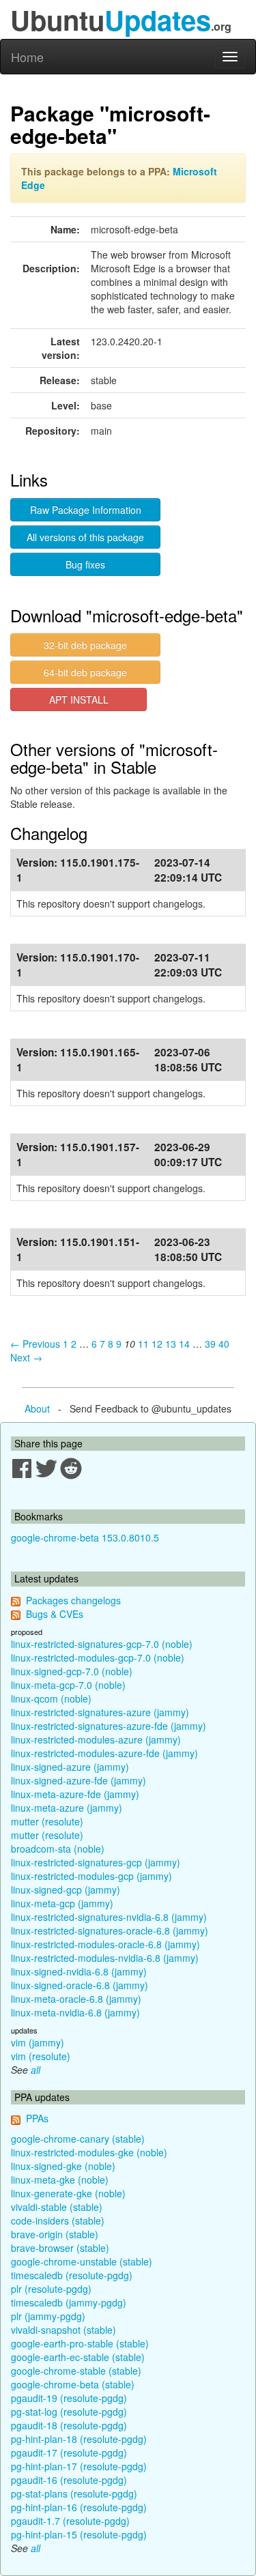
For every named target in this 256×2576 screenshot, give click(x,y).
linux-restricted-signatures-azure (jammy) (100, 1712)
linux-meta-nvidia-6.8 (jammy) (75, 2012)
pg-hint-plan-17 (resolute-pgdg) (79, 2466)
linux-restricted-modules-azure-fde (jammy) (104, 1753)
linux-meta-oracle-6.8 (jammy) (76, 1999)
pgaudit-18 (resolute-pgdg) (69, 2425)
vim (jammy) (38, 2042)
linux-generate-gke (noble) (68, 2193)
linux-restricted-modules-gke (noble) (89, 2152)
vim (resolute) (41, 2056)
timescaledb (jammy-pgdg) (69, 2302)
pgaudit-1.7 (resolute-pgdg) (70, 2521)
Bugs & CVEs (55, 1614)
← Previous (35, 1344)
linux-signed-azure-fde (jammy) (79, 1780)
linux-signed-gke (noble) (63, 2166)
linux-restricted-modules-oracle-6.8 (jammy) (105, 1944)
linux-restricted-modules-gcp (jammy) (91, 1876)
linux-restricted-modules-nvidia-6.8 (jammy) (105, 1958)
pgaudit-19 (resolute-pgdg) (69, 2398)
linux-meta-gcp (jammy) (62, 1903)
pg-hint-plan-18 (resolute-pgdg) (79, 2439)
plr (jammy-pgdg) (48, 2316)
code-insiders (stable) (58, 2220)
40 (224, 1344)
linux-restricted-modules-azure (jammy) (96, 1739)
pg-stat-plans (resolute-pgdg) (74, 2493)
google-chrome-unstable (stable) (82, 2261)
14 (184, 1344)
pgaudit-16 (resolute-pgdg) (69, 2480)
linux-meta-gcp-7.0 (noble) (68, 1685)
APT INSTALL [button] (79, 699)
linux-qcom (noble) (51, 1698)
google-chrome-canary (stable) (78, 2139)
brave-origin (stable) (55, 2234)
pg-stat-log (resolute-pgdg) (69, 2412)
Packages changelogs (73, 1600)
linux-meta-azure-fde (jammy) (75, 1794)
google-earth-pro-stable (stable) (80, 2343)
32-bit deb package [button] (85, 645)
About (37, 1408)
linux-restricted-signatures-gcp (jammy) (96, 1862)
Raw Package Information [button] (86, 510)
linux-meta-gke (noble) (60, 2180)
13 (171, 1344)
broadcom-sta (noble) (58, 1849)
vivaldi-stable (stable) (57, 2207)
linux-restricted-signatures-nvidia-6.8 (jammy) (109, 1917)
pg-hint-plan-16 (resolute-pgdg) (79, 2507)
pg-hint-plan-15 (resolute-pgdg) (79, 2534)
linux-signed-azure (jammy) (70, 1767)
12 (157, 1344)
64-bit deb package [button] (85, 672)
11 (143, 1344)
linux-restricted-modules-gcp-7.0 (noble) (98, 1658)
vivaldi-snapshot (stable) (63, 2330)
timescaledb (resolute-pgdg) (72, 2275)
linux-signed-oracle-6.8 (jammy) (80, 1985)
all (35, 2070)
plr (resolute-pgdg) (51, 2289)
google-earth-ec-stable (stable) (78, 2357)
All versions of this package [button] (85, 537)
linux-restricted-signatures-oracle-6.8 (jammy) (110, 1930)
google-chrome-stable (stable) (76, 2371)
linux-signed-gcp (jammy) (66, 1890)
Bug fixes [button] (85, 564)
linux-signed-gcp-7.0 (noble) (72, 1671)
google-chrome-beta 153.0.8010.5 (85, 1537)
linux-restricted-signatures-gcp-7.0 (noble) (102, 1644)
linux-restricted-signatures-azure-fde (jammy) (109, 1726)
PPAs (37, 2118)
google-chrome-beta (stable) (73, 2384)
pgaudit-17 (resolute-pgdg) (69, 2452)
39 (210, 1344)
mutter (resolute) (47, 1821)
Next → (26, 1357)
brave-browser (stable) (60, 2248)
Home (27, 57)
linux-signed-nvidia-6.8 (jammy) (79, 1971)
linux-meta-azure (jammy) (67, 1808)
